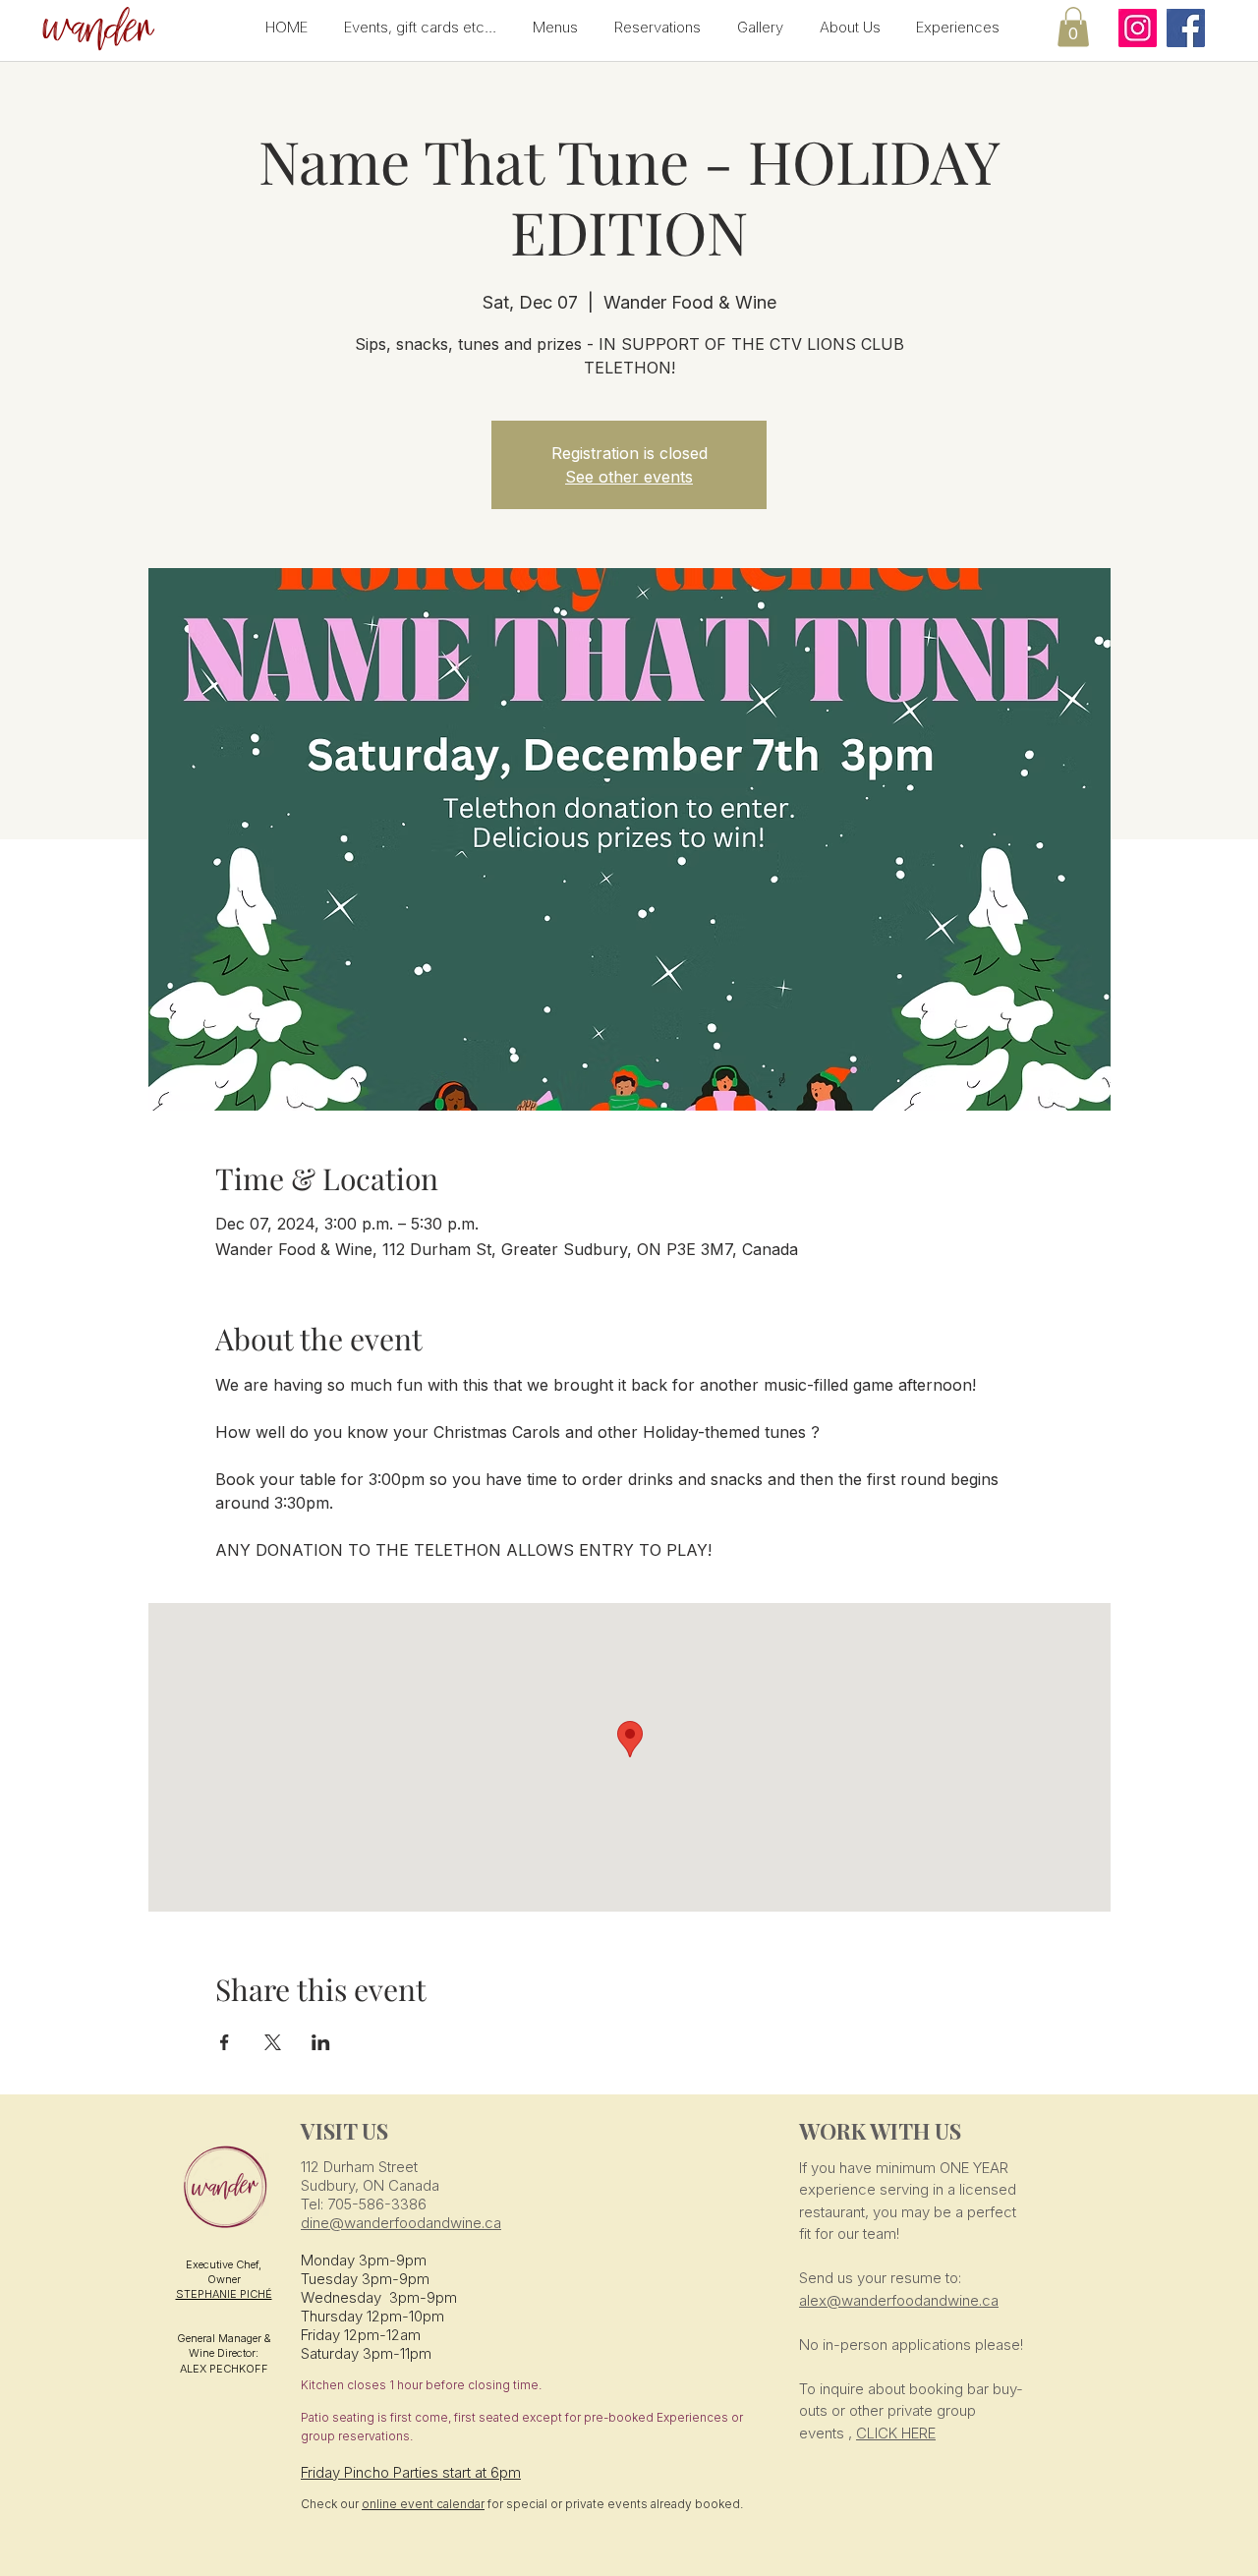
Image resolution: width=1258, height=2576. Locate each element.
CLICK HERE (896, 2433)
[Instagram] (1138, 28)
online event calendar (423, 2504)
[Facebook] (1186, 28)
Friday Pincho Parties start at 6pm (411, 2472)
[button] (95, 30)
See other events (629, 477)
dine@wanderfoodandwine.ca (401, 2223)
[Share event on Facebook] (225, 2042)
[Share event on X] (273, 2042)
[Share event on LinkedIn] (321, 2042)
